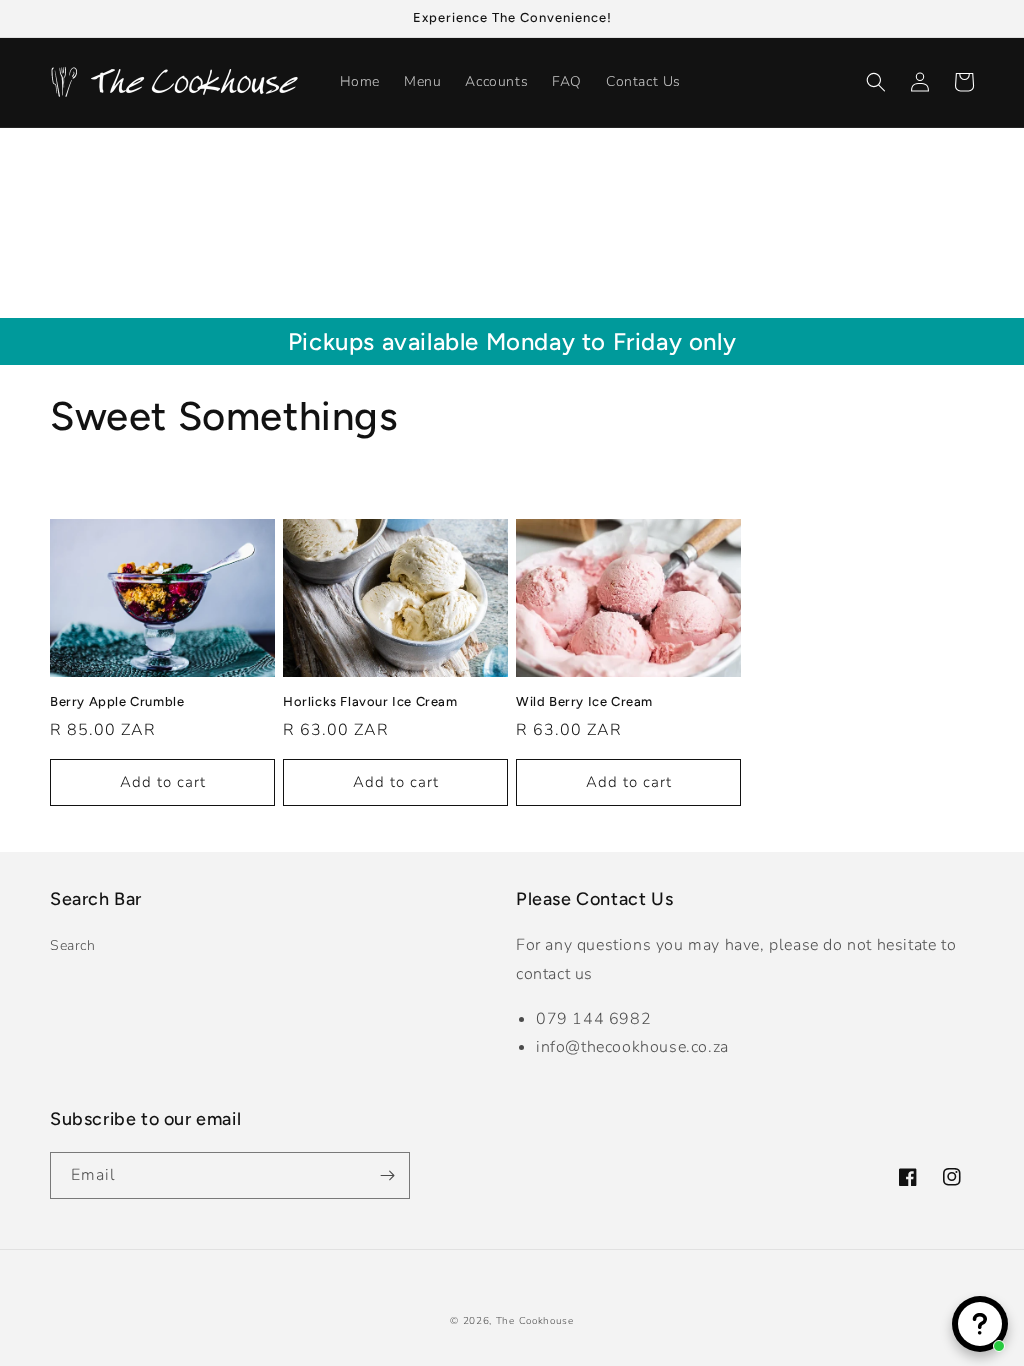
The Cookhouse (535, 1321)
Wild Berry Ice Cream (584, 701)
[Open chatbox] (980, 1324)
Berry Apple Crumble (117, 701)
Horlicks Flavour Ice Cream (370, 701)
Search (73, 945)
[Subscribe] (387, 1175)
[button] (876, 82)
